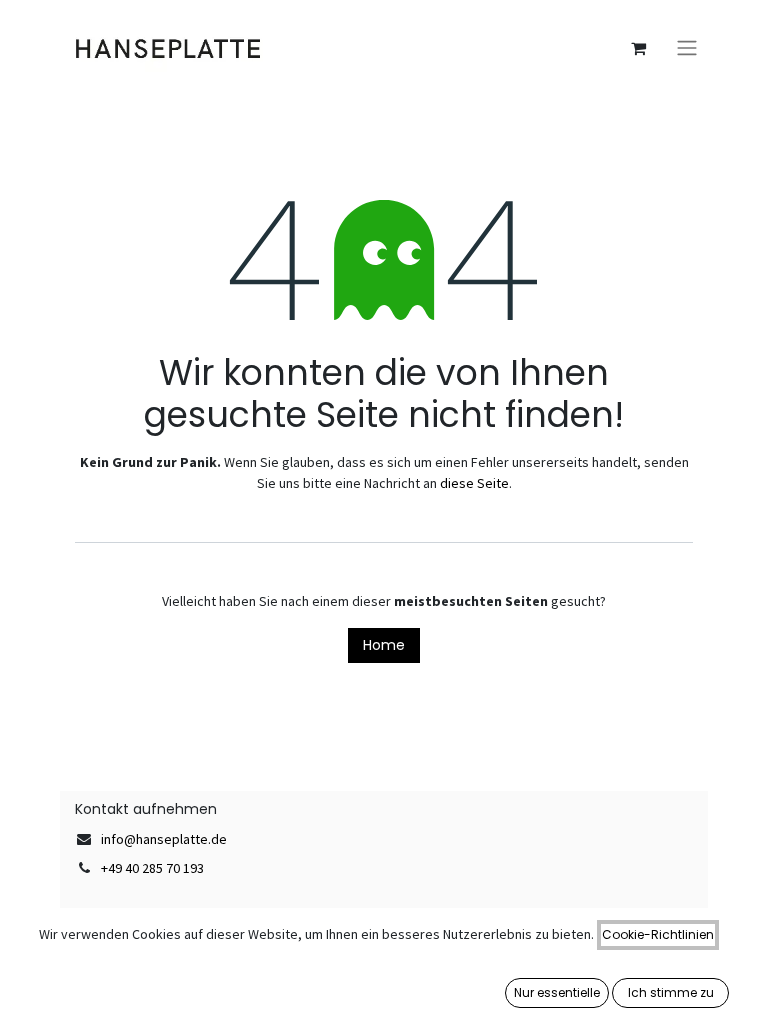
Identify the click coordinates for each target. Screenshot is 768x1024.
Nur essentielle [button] (557, 992)
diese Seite (474, 483)
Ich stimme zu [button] (671, 992)
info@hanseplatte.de (164, 839)
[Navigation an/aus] (687, 48)
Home (384, 645)
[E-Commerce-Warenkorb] (638, 48)
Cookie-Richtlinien (658, 934)
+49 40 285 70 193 (152, 868)
